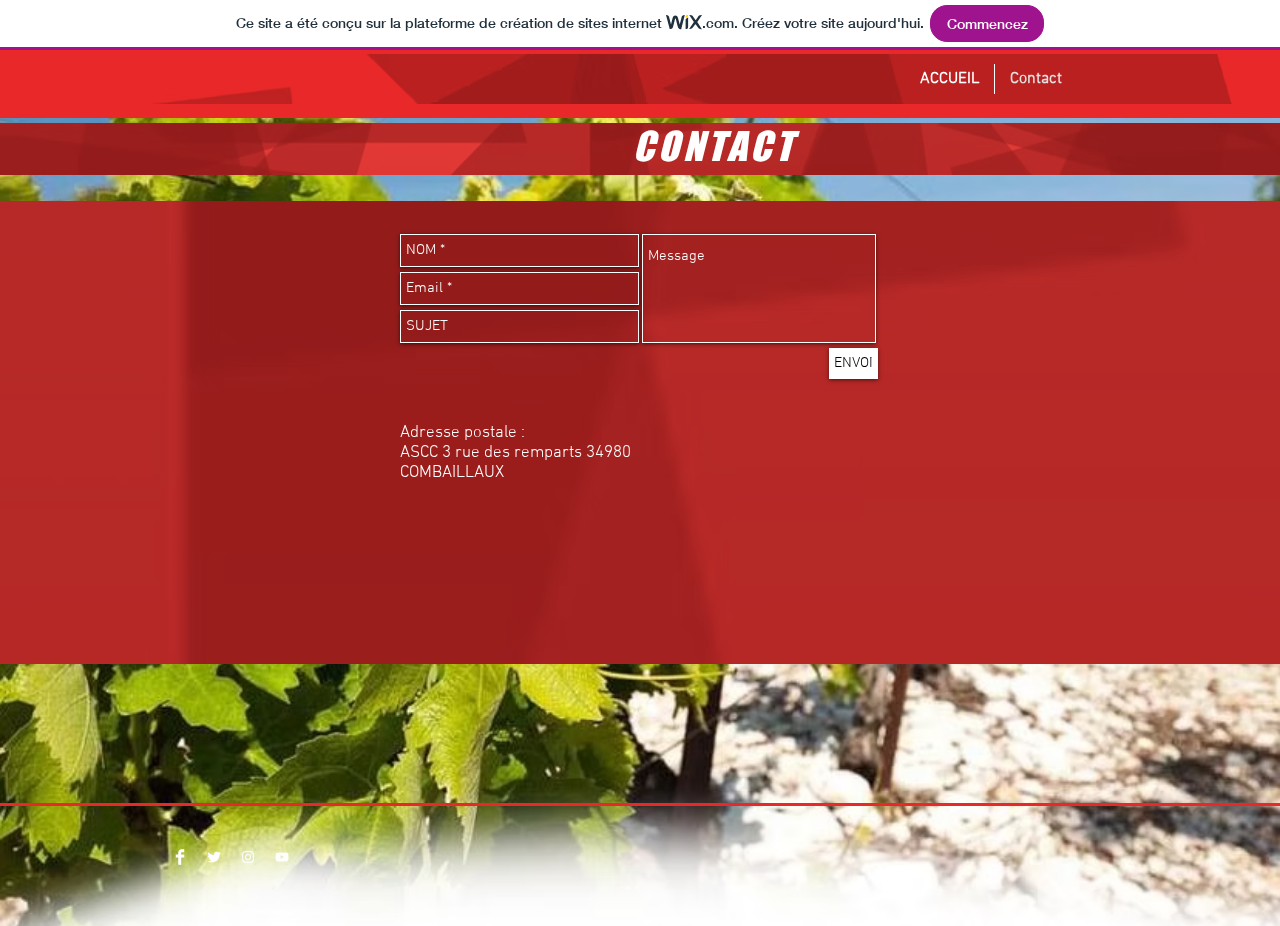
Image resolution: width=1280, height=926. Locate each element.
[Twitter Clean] (214, 857)
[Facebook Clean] (180, 857)
